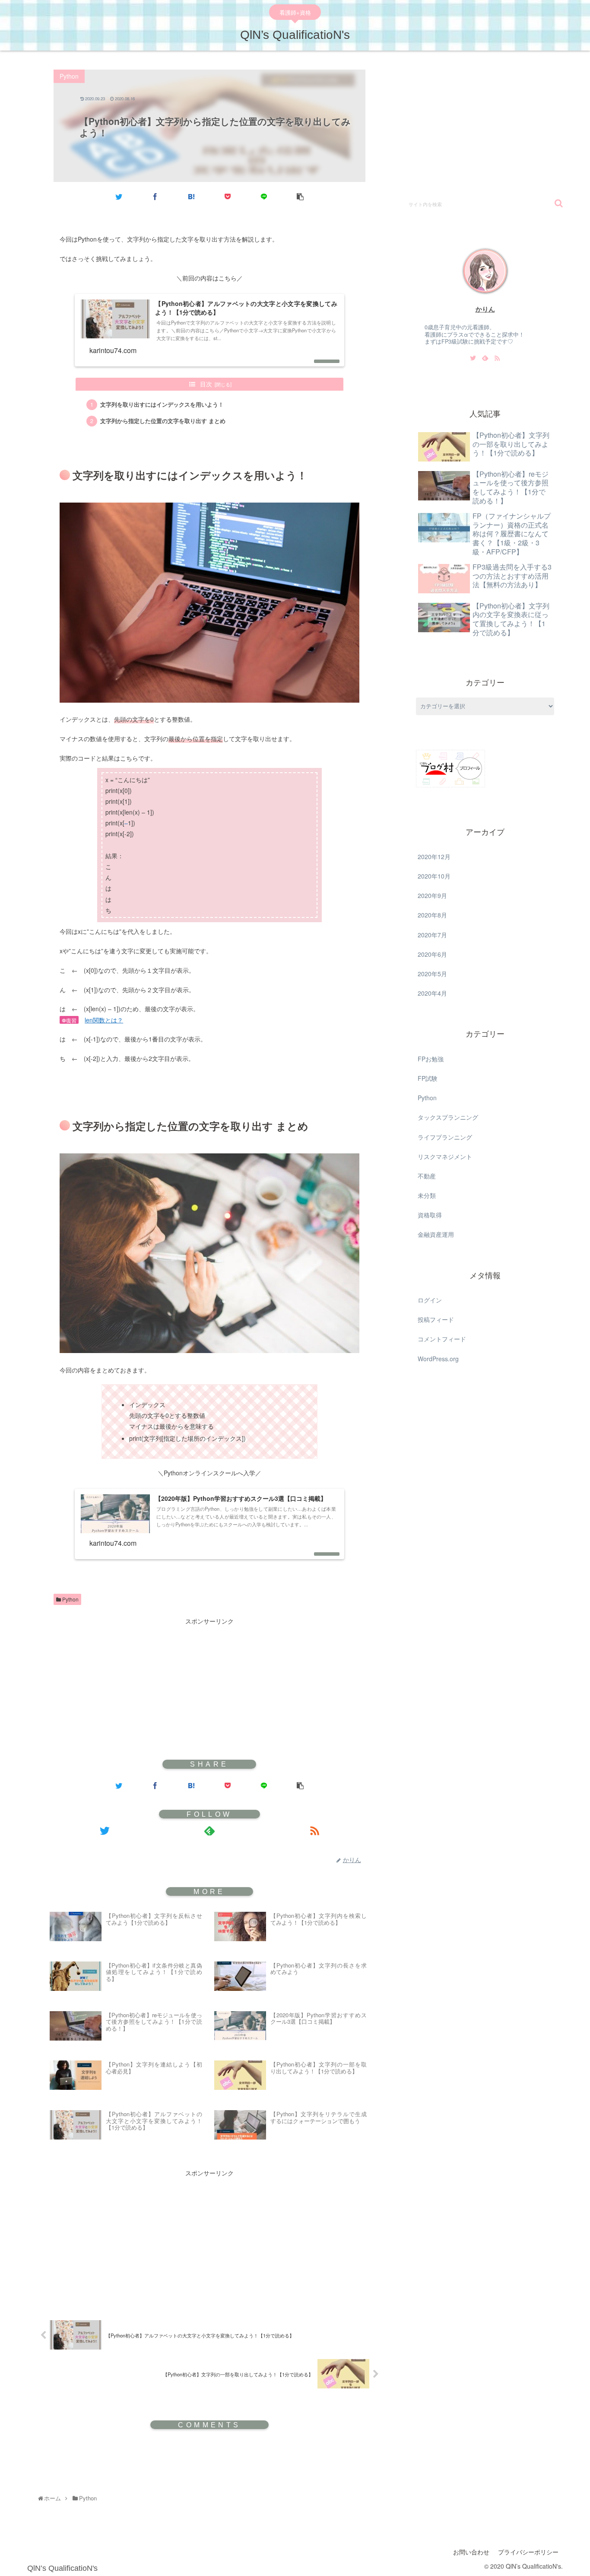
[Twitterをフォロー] (104, 1831)
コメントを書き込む (210, 2458)
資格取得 (430, 1215)
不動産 (427, 1176)
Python (70, 1599)
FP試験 (428, 1078)
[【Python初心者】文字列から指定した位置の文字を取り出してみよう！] (191, 196)
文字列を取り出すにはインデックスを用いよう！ (162, 404)
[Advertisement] (209, 1687)
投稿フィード (436, 1319)
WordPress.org (438, 1359)
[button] (559, 203)
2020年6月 (432, 954)
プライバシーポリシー (528, 2552)
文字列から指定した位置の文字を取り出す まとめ (163, 421)
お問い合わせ (471, 2552)
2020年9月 (432, 895)
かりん (485, 309)
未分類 (427, 1195)
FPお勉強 (431, 1059)
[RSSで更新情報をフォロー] (315, 1831)
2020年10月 (434, 876)
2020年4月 (432, 993)
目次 (206, 384)
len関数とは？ (104, 1020)
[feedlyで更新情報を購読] (209, 1831)
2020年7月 (432, 935)
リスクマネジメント (445, 1156)
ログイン (430, 1300)
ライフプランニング (445, 1137)
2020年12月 (434, 857)
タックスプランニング (448, 1117)
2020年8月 (432, 915)
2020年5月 (432, 974)
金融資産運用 (436, 1235)
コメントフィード (442, 1339)
